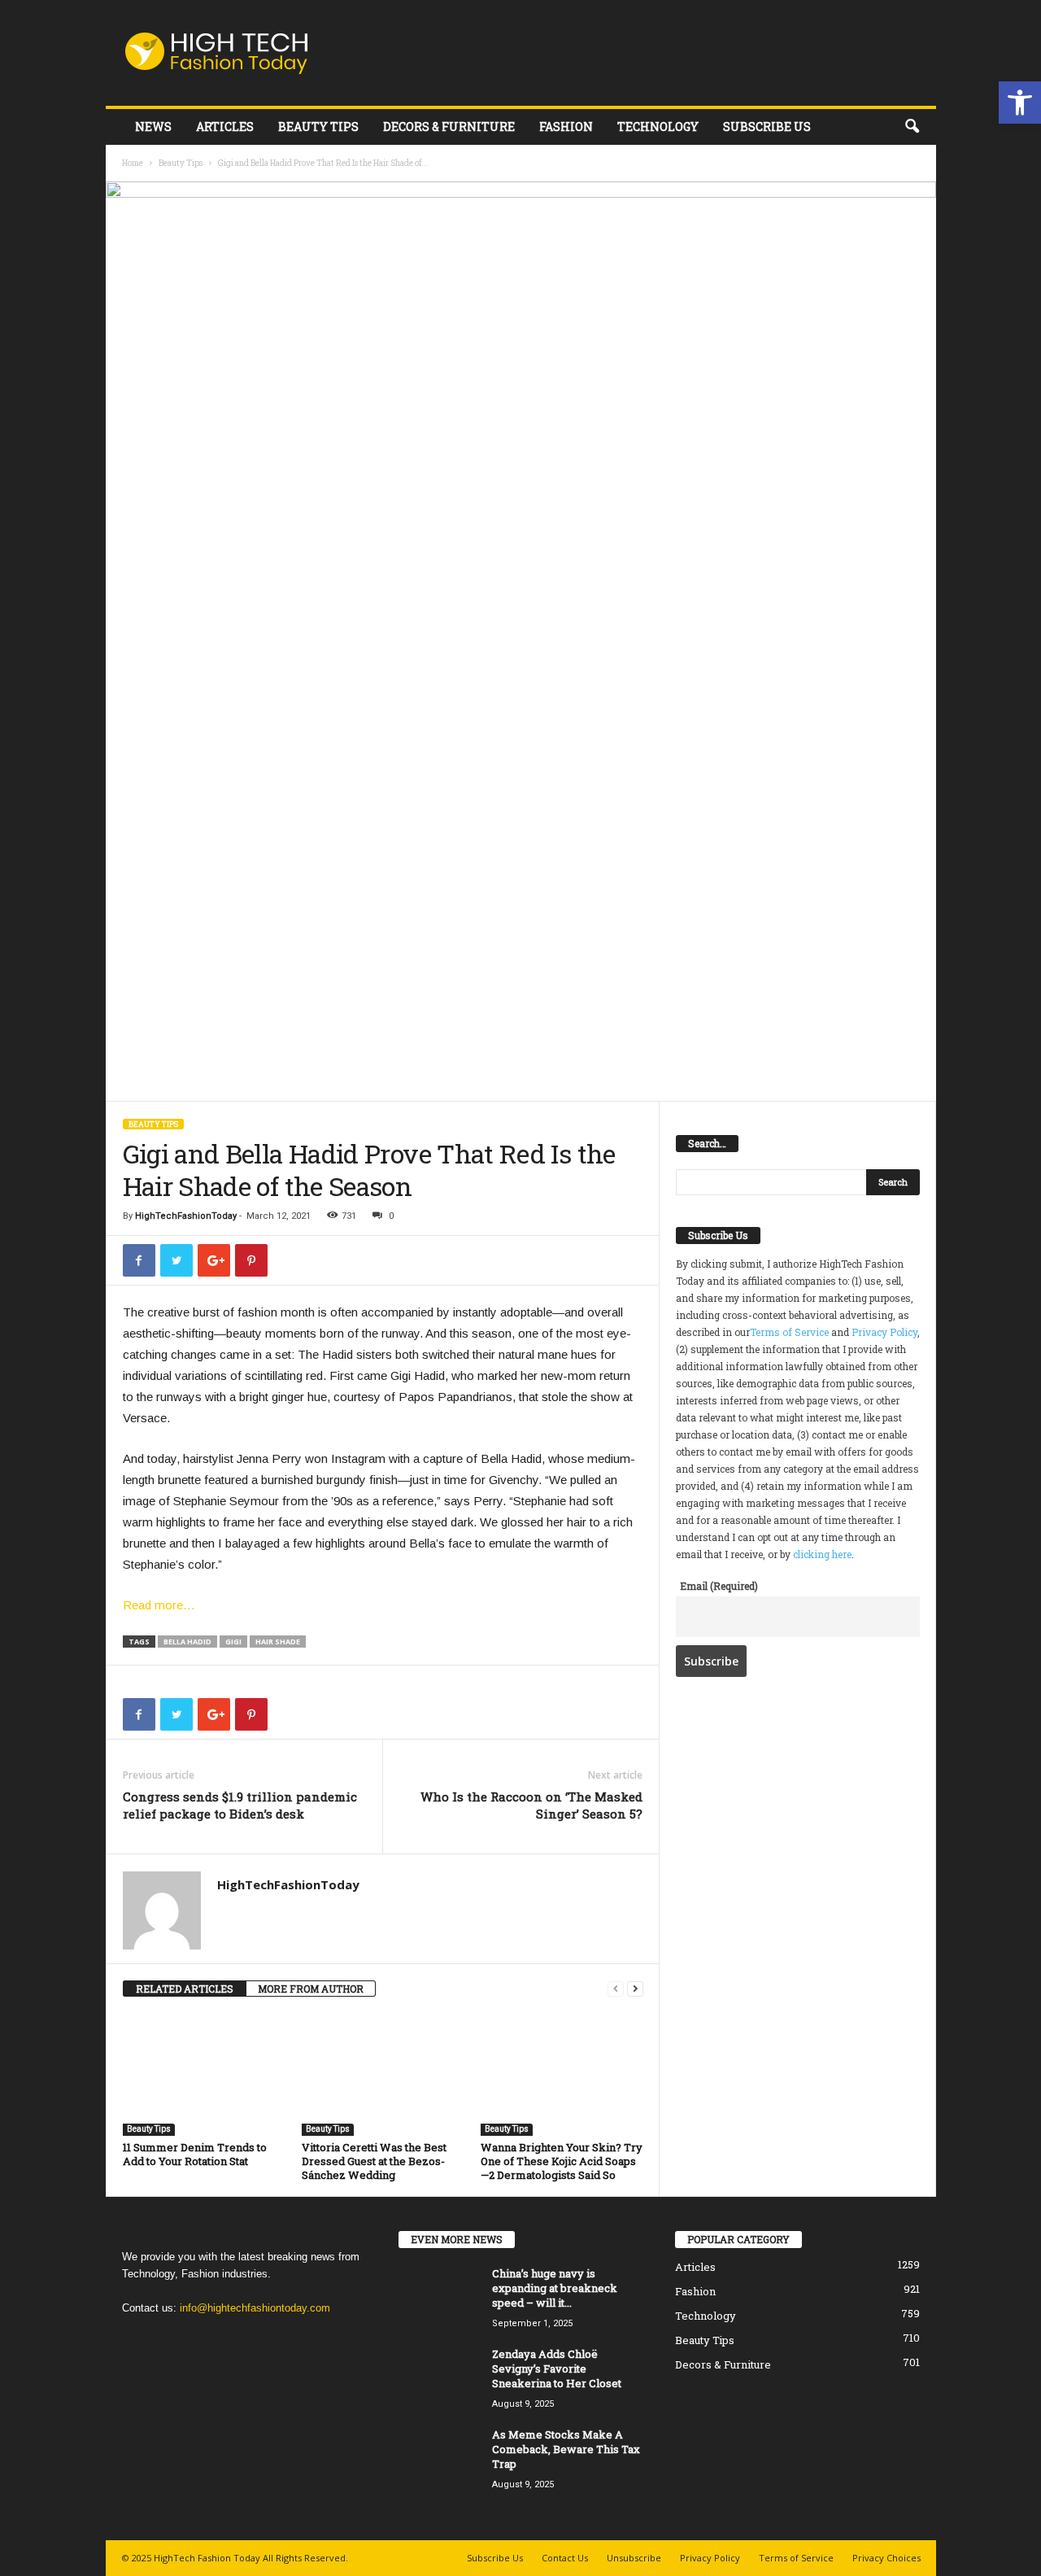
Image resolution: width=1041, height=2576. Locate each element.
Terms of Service (789, 1332)
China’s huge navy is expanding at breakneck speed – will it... (555, 2288)
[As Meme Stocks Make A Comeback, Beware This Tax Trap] (439, 2458)
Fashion (566, 127)
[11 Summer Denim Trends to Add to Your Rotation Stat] (204, 2075)
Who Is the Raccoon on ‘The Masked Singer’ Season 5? (531, 1805)
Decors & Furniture (449, 127)
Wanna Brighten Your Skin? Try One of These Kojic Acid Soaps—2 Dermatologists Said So (562, 2161)
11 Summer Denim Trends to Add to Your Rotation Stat (195, 2154)
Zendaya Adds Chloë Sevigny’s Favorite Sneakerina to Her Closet (557, 2369)
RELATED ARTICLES (185, 1989)
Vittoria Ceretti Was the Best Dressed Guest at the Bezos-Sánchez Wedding (374, 2161)
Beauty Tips (318, 127)
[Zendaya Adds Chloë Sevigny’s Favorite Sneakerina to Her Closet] (439, 2377)
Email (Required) (719, 1586)
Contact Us (565, 2558)
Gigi (233, 1642)
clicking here (822, 1554)
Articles (225, 127)
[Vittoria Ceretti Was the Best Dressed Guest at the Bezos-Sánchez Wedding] (383, 2075)
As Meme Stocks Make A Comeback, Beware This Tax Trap (566, 2449)
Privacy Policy (884, 1332)
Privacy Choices (886, 2558)
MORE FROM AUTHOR (311, 1989)
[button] (1020, 103)
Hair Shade (278, 1642)
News (153, 127)
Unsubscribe (634, 2558)
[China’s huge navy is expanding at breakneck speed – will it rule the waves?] (439, 2297)
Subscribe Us (767, 127)
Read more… (159, 1605)
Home (133, 163)
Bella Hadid (187, 1642)
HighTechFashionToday (186, 1216)
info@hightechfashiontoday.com (255, 2308)
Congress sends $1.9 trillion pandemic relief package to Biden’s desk (240, 1805)
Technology (658, 127)
